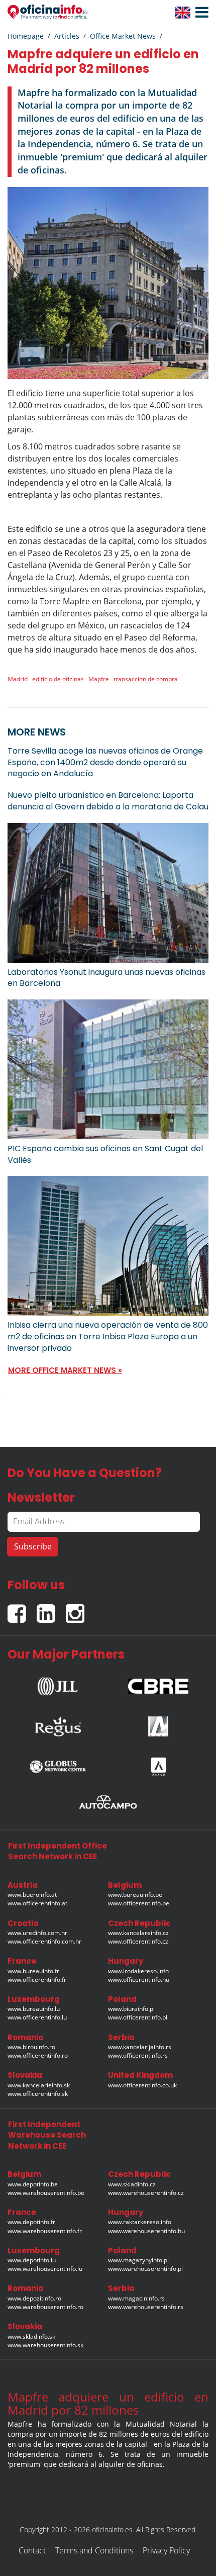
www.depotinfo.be (33, 2184)
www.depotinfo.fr (31, 2222)
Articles (67, 36)
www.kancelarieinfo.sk (39, 2085)
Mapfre (99, 679)
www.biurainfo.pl (131, 2009)
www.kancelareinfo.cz (138, 1933)
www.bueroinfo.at (32, 1895)
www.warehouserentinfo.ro (45, 2307)
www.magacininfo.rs (136, 2298)
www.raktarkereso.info (140, 2222)
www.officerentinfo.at (37, 1903)
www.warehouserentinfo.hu (146, 2231)
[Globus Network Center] (58, 1764)
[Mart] (158, 1724)
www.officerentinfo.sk (38, 2094)
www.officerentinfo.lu (37, 2017)
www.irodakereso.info (138, 1971)
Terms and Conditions (94, 2550)
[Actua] (158, 1764)
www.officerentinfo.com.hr (44, 1941)
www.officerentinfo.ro (38, 2055)
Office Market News (123, 36)
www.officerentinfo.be (139, 1903)
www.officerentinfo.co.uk (142, 2085)
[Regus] (58, 1724)
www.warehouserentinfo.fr (45, 2231)
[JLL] (58, 1683)
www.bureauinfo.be (135, 1895)
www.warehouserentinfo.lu (45, 2269)
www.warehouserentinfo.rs (146, 2307)
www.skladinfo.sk (31, 2336)
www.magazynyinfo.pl (138, 2260)
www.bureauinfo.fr (33, 1971)
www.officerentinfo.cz (138, 1941)
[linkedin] (51, 1609)
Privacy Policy (166, 2550)
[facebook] (22, 1609)
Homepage (26, 36)
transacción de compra (146, 679)
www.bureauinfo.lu (34, 2009)
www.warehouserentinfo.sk (45, 2345)
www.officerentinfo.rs (138, 2055)
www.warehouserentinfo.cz (146, 2193)
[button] (199, 13)
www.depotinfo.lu (32, 2260)
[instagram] (78, 1609)
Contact (32, 2550)
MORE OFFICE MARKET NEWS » (65, 1370)
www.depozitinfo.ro (34, 2298)
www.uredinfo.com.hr (37, 1933)
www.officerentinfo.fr (37, 1980)
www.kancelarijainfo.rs (140, 2047)
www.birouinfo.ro (31, 2047)
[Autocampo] (108, 1802)
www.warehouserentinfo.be (46, 2193)
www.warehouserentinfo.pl (145, 2269)
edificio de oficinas (58, 679)
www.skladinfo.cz (132, 2184)
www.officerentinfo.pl (138, 2017)
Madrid (18, 679)
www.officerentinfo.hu (139, 1980)
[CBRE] (158, 1683)
